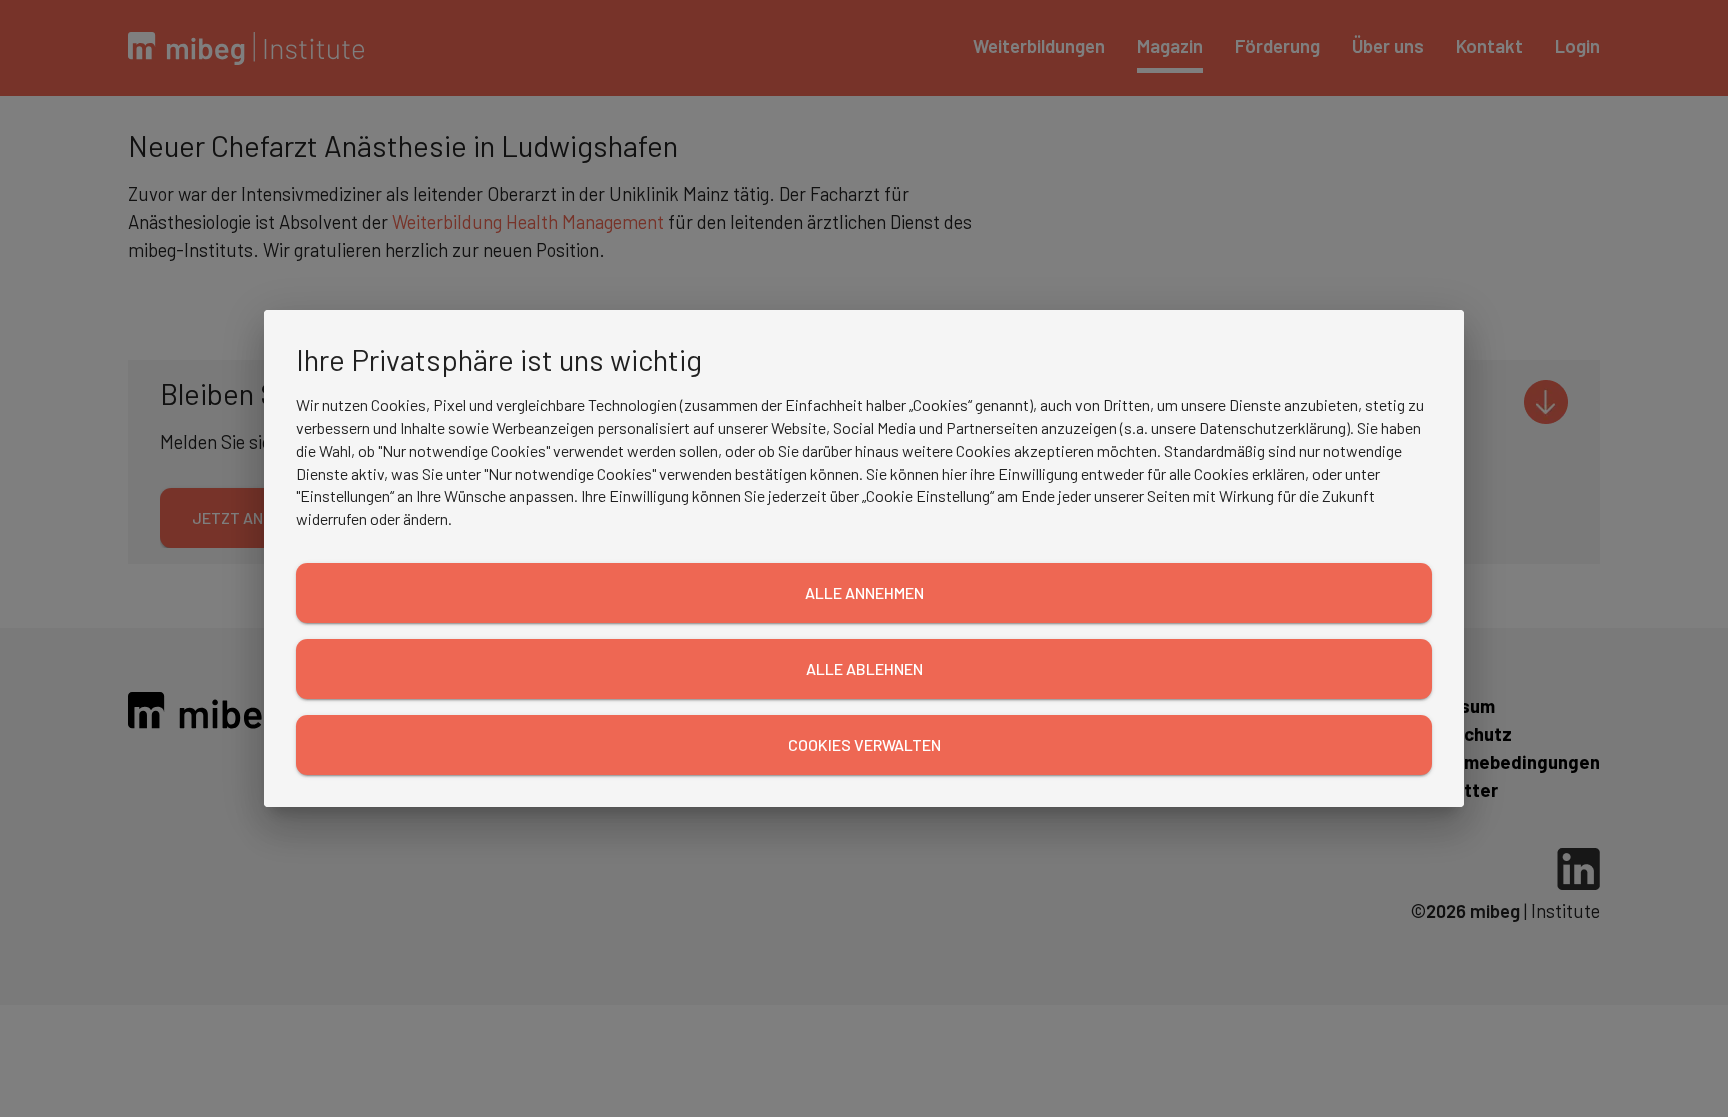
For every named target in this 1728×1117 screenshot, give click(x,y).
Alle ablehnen (864, 668)
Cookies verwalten (864, 744)
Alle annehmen (864, 592)
